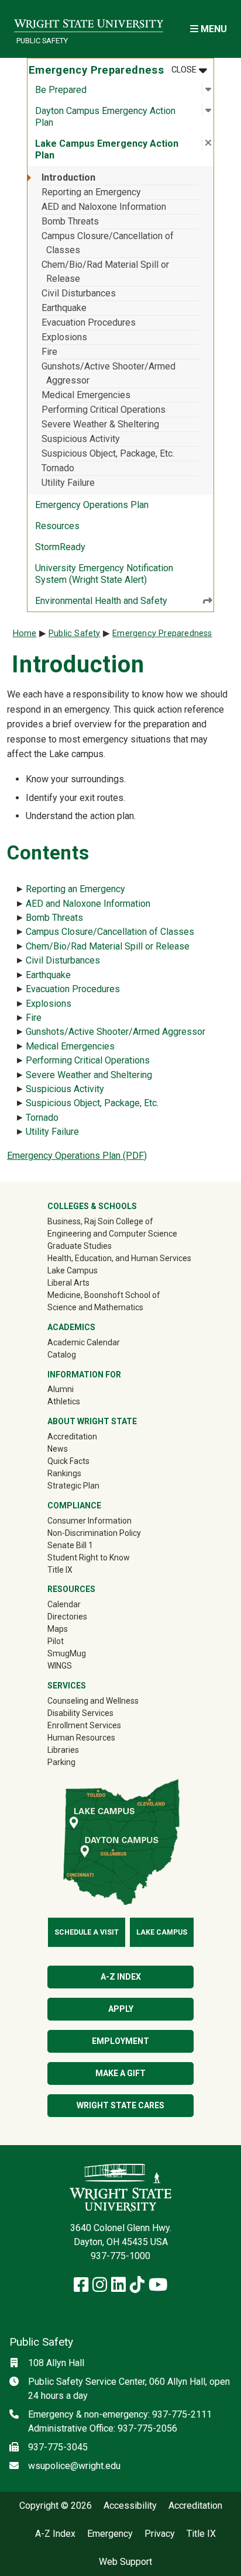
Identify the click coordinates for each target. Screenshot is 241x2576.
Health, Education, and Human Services (119, 1258)
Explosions (64, 337)
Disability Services (80, 1713)
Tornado (58, 468)
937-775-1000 (120, 2256)
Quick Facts (68, 1461)
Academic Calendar (84, 1342)
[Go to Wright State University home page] (89, 21)
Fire (49, 352)
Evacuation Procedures (89, 322)
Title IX (60, 1570)
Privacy (160, 2534)
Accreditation (72, 1437)
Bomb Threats (70, 221)
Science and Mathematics (95, 1307)
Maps (58, 1629)
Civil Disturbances (79, 293)
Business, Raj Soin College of (100, 1221)
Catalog (62, 1355)
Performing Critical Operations (104, 410)
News (58, 1449)
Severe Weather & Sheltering (100, 424)
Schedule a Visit (87, 1932)
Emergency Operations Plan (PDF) (77, 1156)
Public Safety (42, 41)
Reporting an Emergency (91, 192)
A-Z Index (121, 1977)
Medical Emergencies (86, 395)
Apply (121, 2009)
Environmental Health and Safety (101, 601)
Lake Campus (73, 1270)
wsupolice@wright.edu (74, 2466)
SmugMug (83, 1653)
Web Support (125, 2562)
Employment (120, 2041)
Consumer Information (89, 1521)
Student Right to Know (89, 1558)
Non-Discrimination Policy (94, 1533)
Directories (67, 1617)
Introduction (68, 177)
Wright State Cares (120, 2105)
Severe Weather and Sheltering (89, 1075)
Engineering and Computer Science (112, 1234)
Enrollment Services (84, 1725)
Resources (57, 526)
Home (25, 633)
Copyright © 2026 (56, 2506)
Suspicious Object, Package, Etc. (108, 453)
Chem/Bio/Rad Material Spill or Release (105, 272)
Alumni (77, 1389)
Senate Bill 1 (70, 1545)
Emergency (110, 2534)
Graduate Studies (80, 1246)
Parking (61, 1762)
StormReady (60, 547)
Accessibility (130, 2506)
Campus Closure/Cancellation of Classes (108, 243)
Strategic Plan (73, 1486)
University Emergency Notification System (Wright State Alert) (104, 574)
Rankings (64, 1473)
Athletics (80, 1401)
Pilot (56, 1641)
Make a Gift (120, 2073)
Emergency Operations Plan (92, 505)
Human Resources (81, 1738)
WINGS (60, 1666)
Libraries (63, 1750)
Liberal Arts (68, 1283)
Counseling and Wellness (93, 1701)
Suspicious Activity (81, 439)
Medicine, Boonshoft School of (104, 1295)
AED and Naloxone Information (104, 207)
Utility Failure (68, 483)
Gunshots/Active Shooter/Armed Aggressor (109, 373)
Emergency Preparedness (162, 633)
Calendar (64, 1604)
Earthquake (64, 308)
